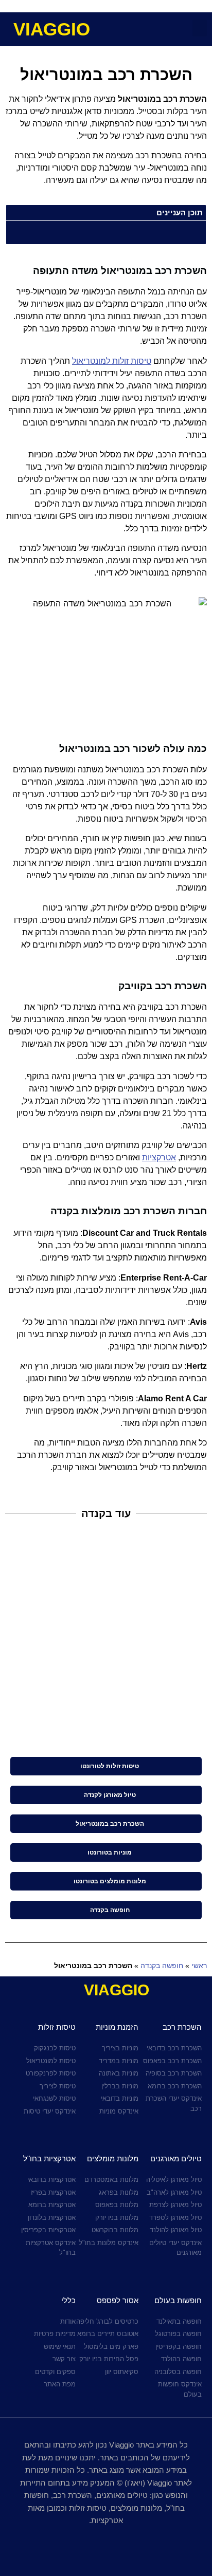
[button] (200, 28)
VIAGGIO (52, 29)
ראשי (199, 1966)
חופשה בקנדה (162, 1966)
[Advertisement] (106, 1641)
